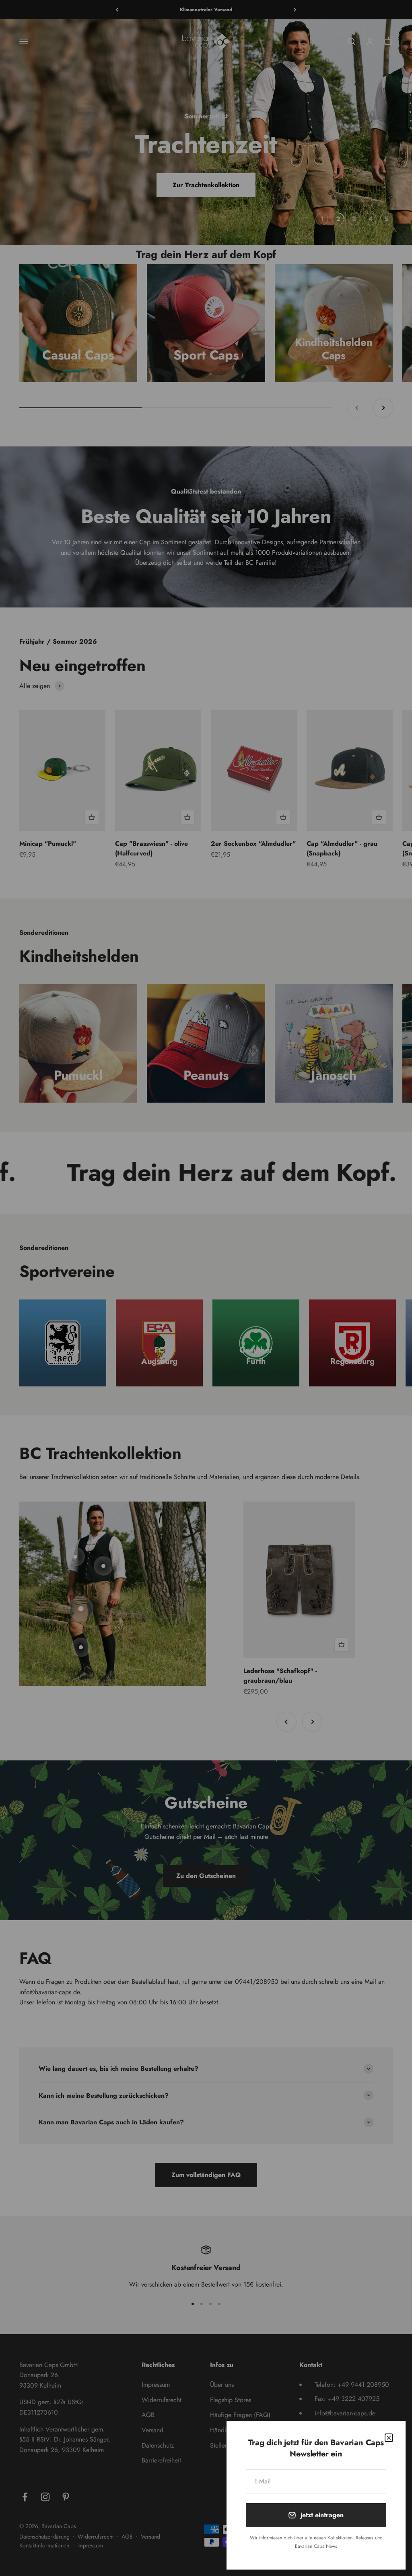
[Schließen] (389, 2438)
